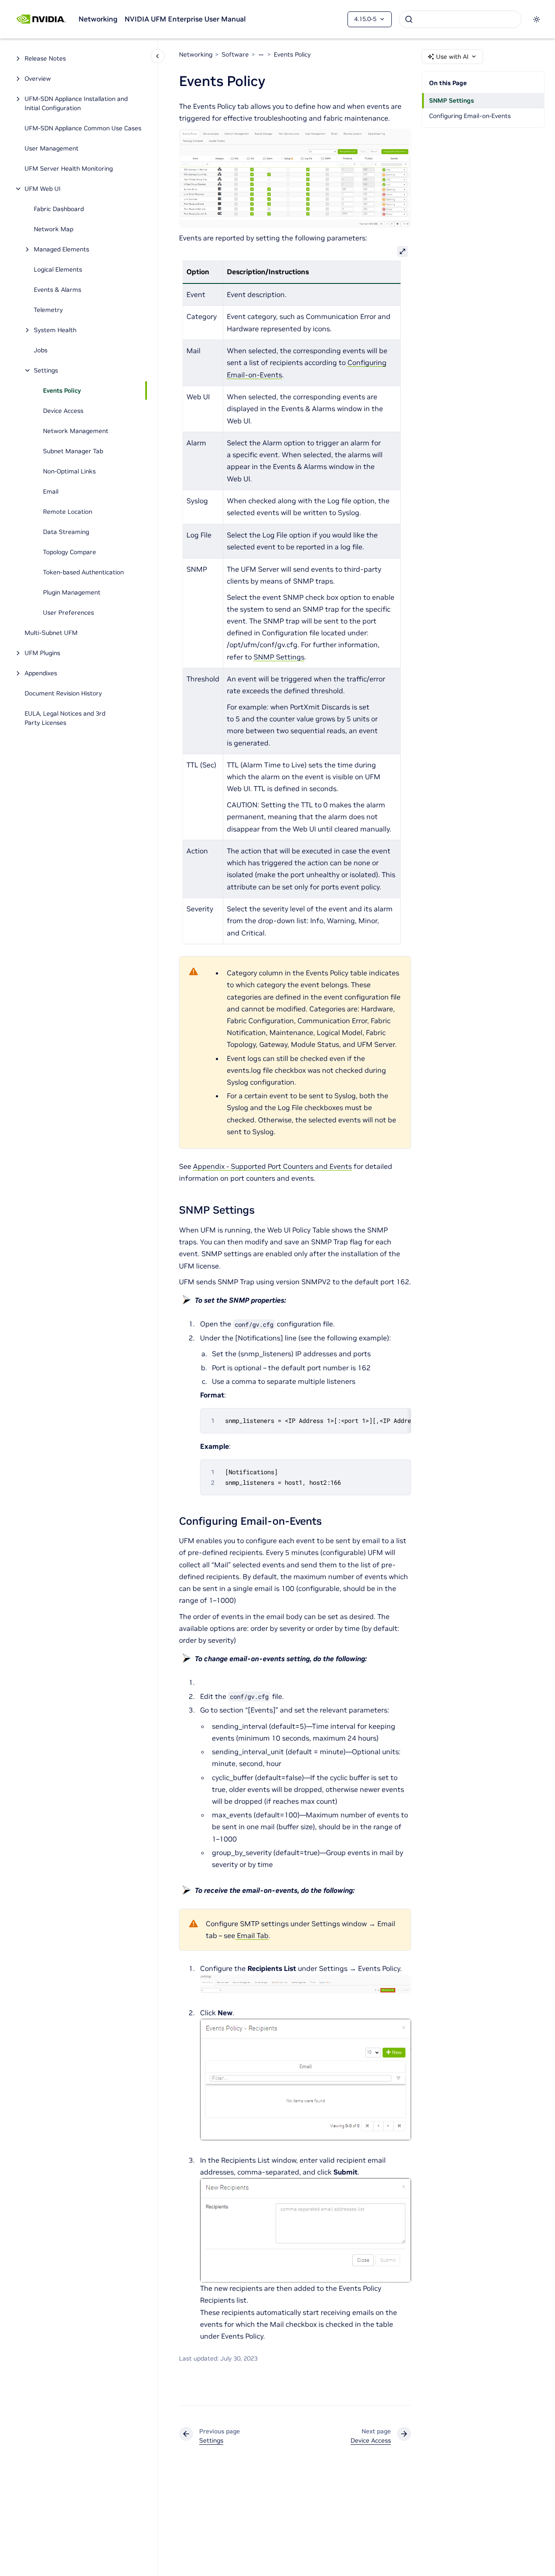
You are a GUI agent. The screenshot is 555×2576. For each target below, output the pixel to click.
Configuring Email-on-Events (470, 116)
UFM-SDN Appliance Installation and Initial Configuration (76, 103)
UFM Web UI (43, 189)
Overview (38, 79)
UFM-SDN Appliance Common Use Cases (83, 128)
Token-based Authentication (83, 572)
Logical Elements (58, 269)
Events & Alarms (57, 290)
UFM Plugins (42, 653)
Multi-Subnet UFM (52, 633)
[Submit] (409, 19)
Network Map (54, 229)
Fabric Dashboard (59, 209)
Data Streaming (66, 532)
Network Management (76, 431)
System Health (55, 330)
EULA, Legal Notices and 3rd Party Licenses (65, 718)
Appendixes (41, 673)
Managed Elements (61, 249)
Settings (46, 370)
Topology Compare (70, 552)
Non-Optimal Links (69, 471)
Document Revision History (63, 693)
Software (235, 54)
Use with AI (452, 57)
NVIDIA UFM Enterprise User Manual (185, 19)
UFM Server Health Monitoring (69, 168)
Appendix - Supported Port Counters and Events (272, 1166)
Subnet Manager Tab (73, 451)
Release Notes (45, 58)
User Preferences (68, 613)
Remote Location (68, 512)
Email (51, 491)
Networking (98, 19)
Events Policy (62, 391)
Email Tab (252, 1935)
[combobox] (460, 19)
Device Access (63, 411)
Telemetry (48, 310)
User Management (52, 148)
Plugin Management (72, 592)
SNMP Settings (451, 100)
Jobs (41, 350)
